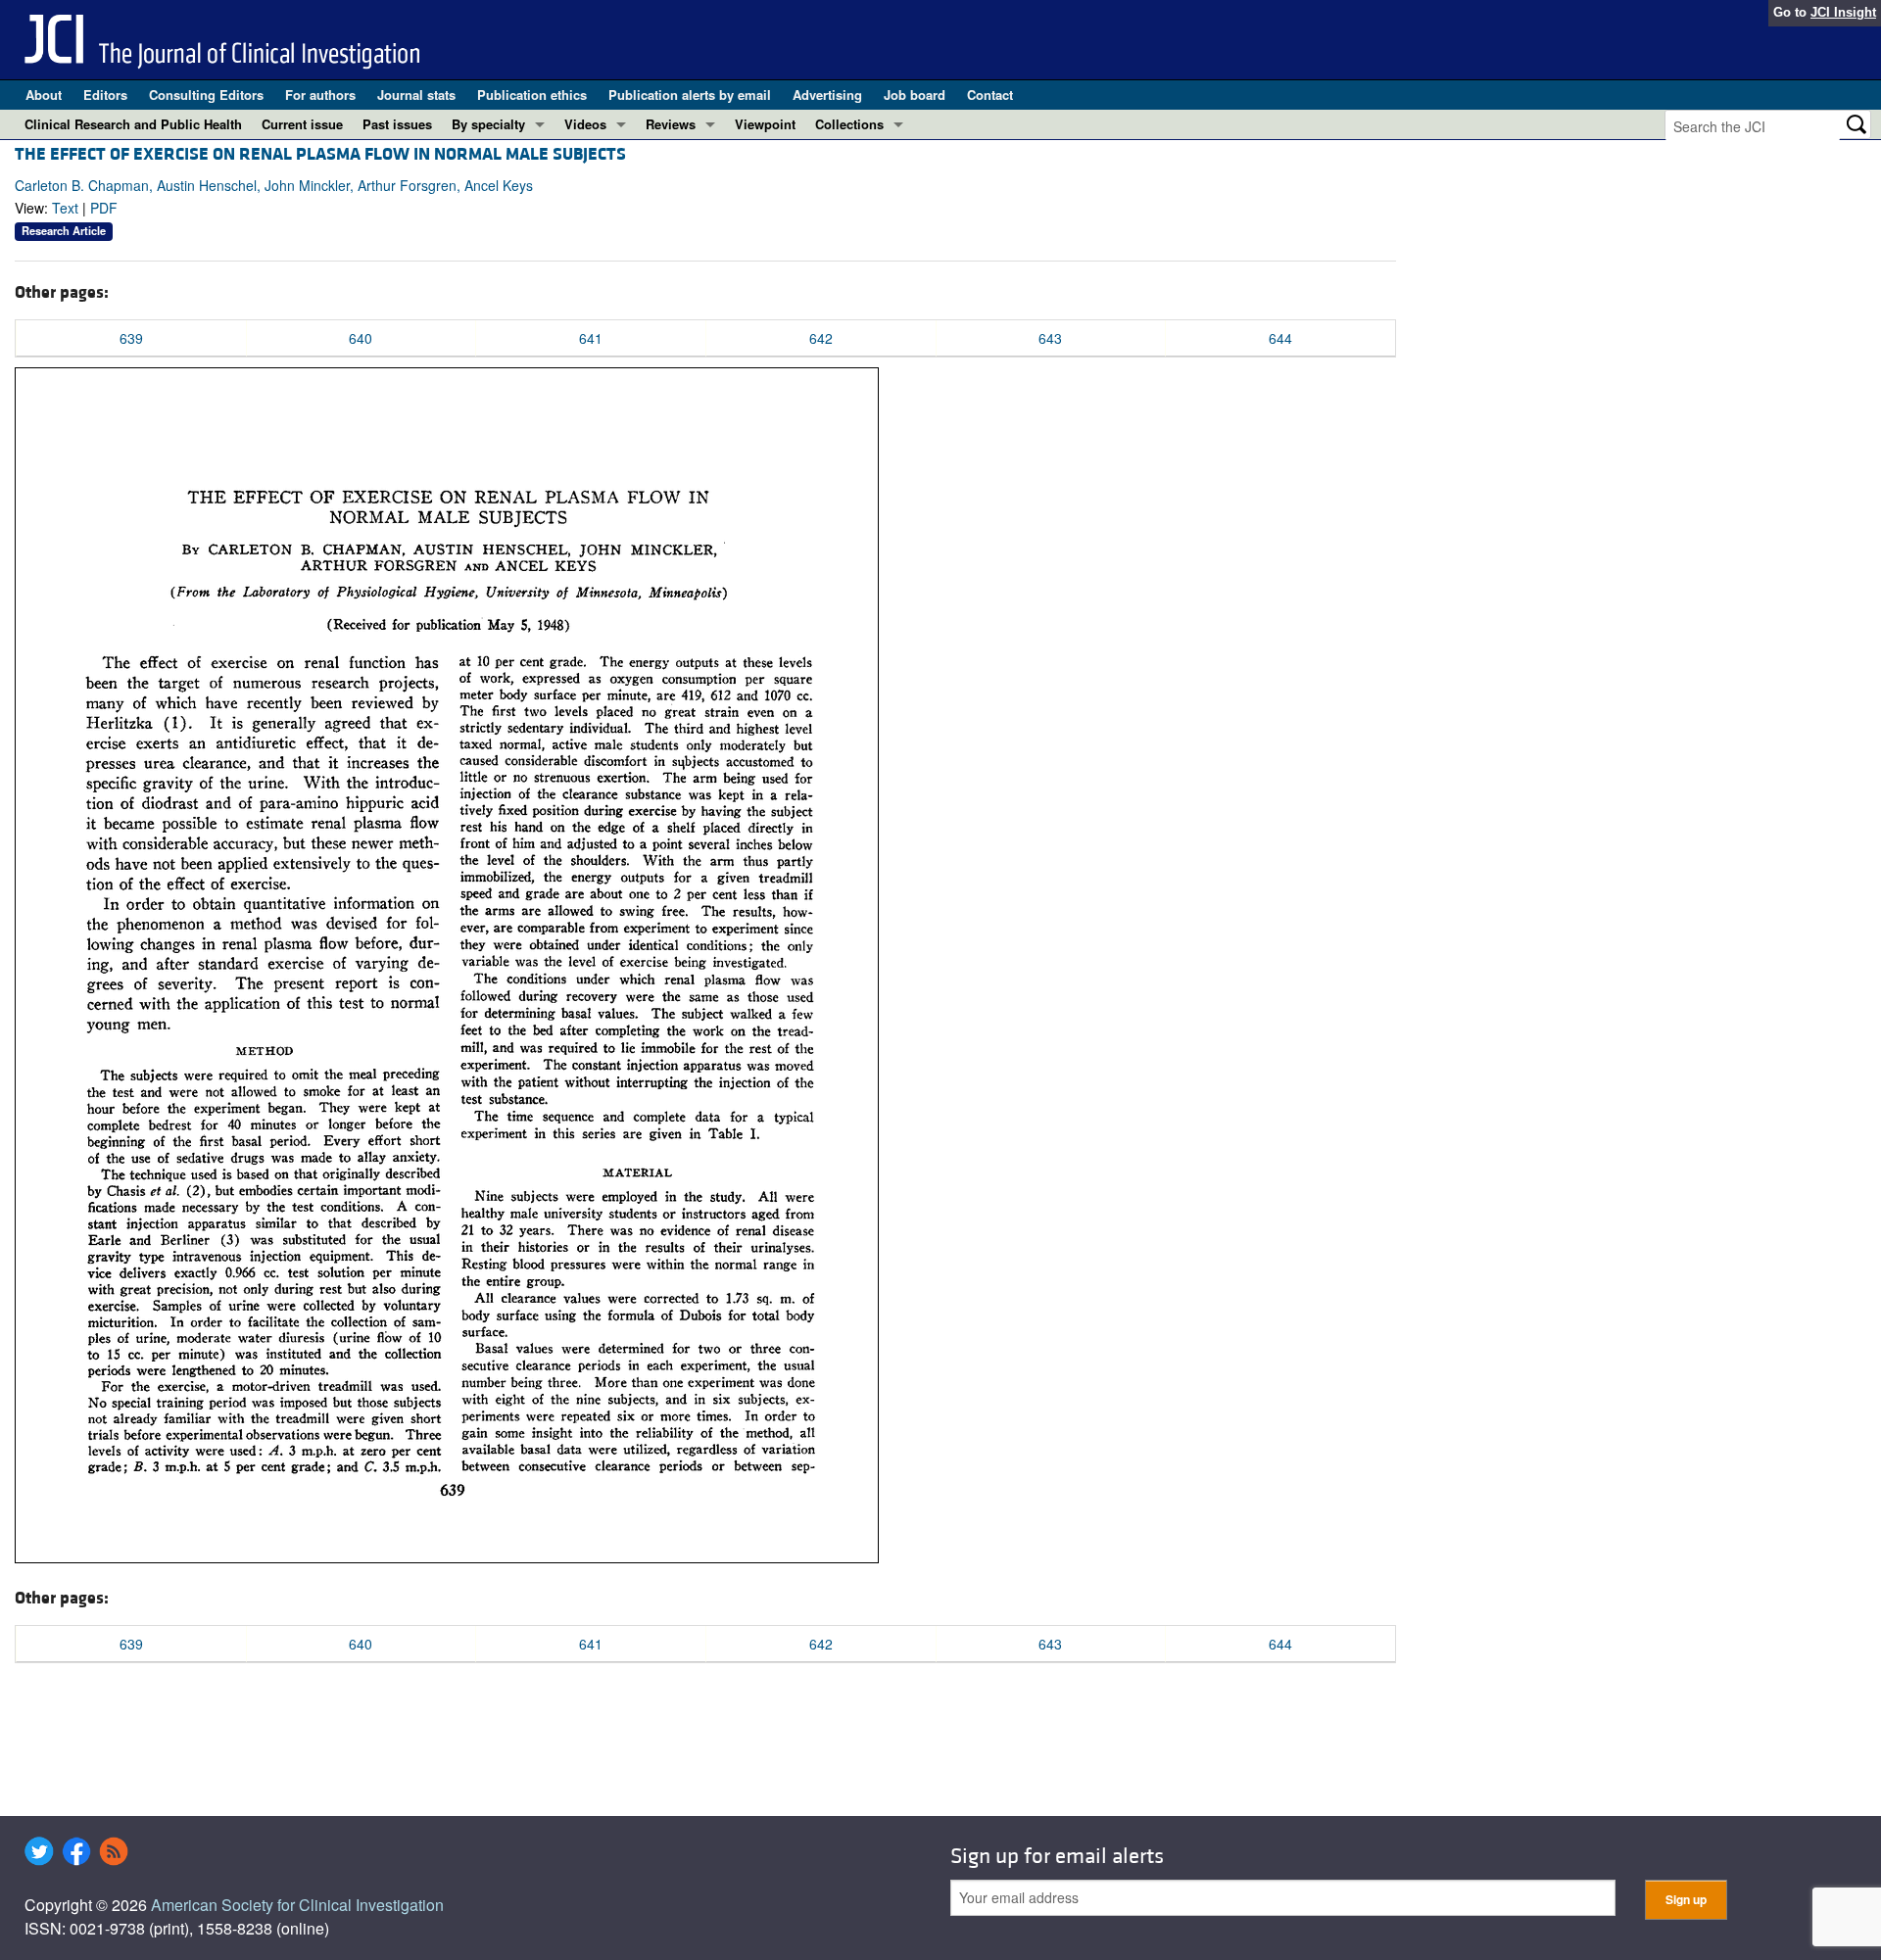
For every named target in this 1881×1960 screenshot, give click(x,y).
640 (361, 338)
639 (131, 338)
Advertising (827, 95)
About (44, 95)
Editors (105, 95)
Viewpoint (765, 124)
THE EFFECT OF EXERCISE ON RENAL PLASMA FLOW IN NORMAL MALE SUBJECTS (320, 154)
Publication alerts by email (690, 95)
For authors (320, 95)
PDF (104, 208)
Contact (990, 95)
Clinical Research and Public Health (133, 124)
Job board (915, 95)
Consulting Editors (206, 95)
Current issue (302, 124)
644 (1280, 338)
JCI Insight (1843, 12)
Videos (585, 124)
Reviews (671, 124)
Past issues (397, 124)
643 (1050, 338)
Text (65, 208)
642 (821, 338)
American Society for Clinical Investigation (297, 1905)
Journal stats (416, 95)
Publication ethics (532, 95)
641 (591, 338)
